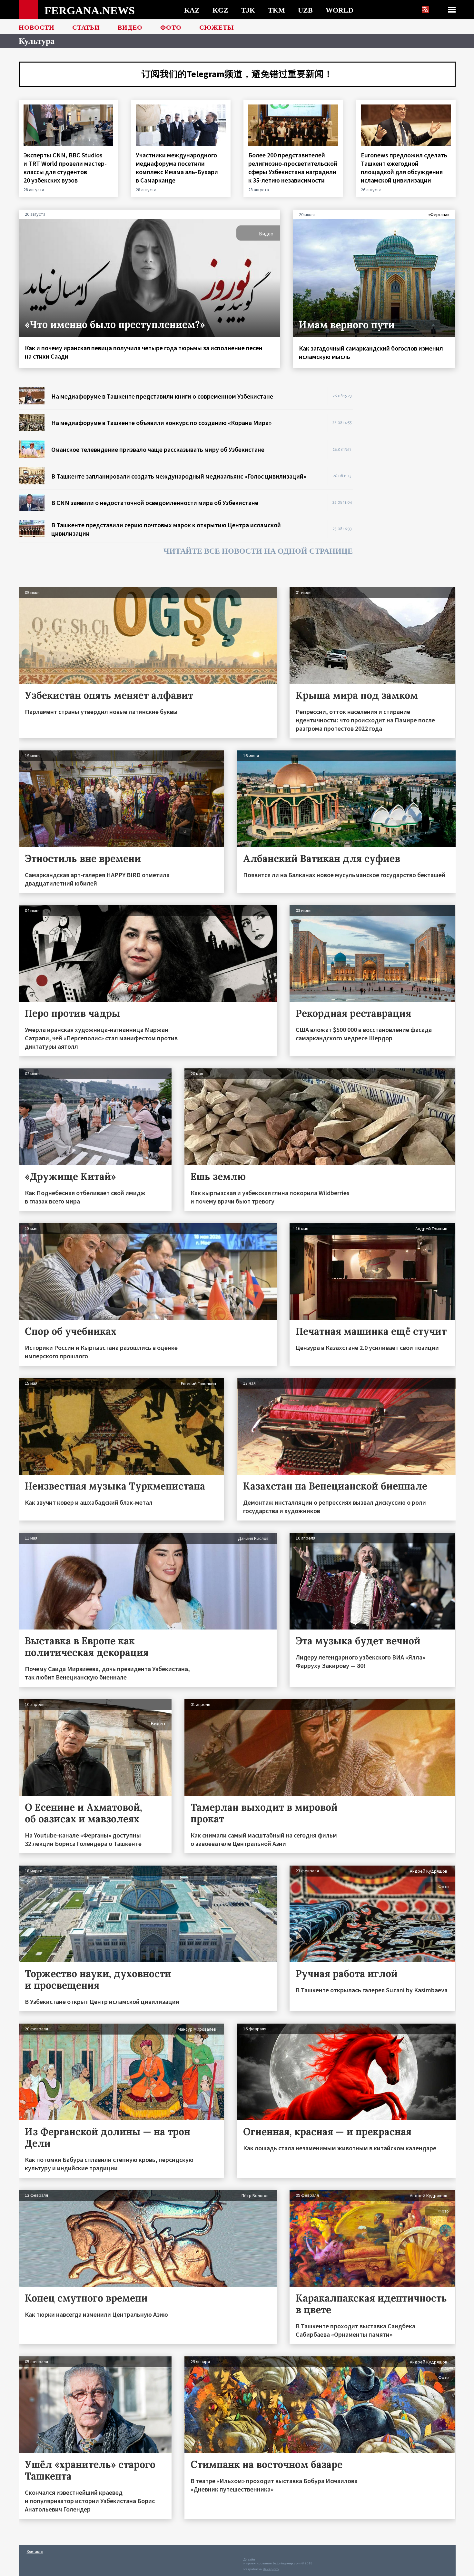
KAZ (192, 10)
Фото (171, 27)
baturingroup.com (287, 2563)
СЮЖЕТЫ (217, 27)
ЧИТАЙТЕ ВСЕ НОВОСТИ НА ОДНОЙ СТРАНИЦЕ (258, 551)
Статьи (86, 27)
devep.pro (271, 2569)
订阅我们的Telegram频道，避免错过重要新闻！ (237, 74)
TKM (276, 10)
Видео (130, 27)
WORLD (340, 10)
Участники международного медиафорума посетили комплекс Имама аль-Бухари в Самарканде (177, 168)
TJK (248, 10)
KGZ (220, 10)
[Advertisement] (410, 484)
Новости (37, 27)
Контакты (35, 2551)
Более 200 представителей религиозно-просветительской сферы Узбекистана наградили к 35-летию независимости (293, 168)
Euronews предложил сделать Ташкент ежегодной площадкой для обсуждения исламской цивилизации (404, 168)
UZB (305, 10)
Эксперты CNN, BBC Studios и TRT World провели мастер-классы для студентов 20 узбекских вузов (65, 168)
